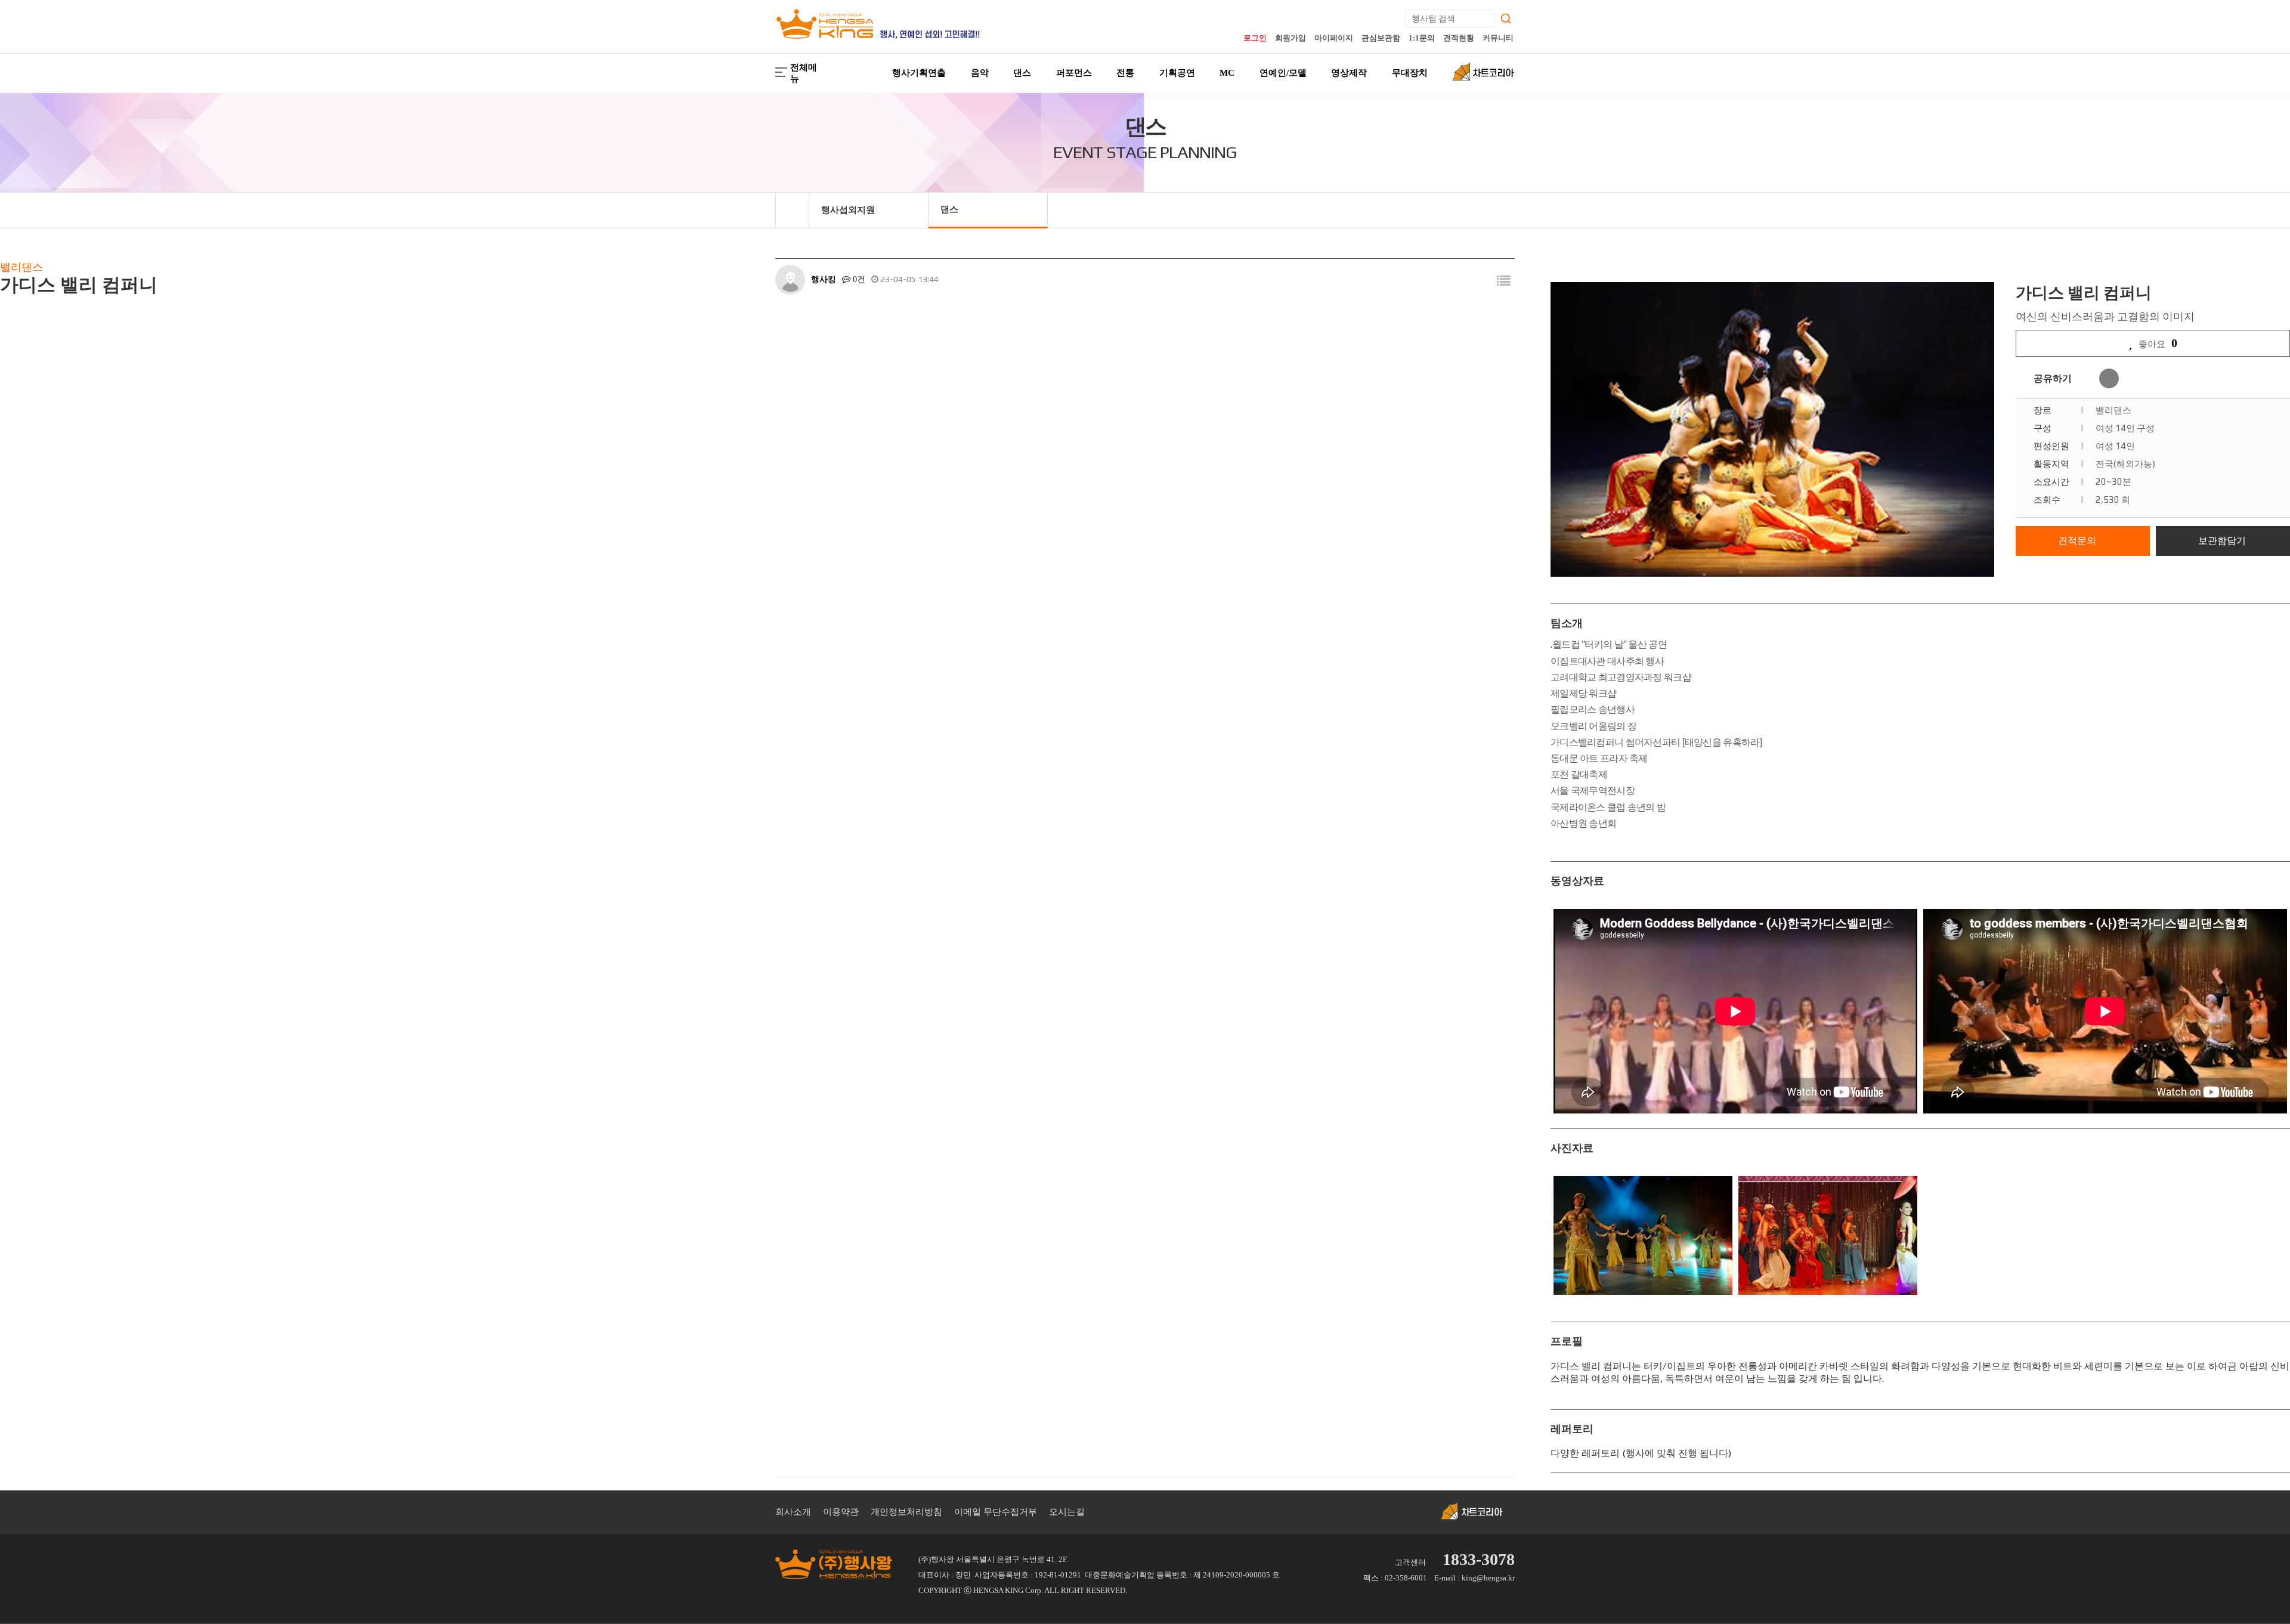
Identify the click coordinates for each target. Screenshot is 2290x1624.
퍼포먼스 (1074, 73)
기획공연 (1177, 73)
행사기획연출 (919, 73)
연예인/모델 (1283, 73)
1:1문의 (1422, 38)
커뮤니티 (1498, 38)
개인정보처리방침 (906, 1512)
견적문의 (2077, 541)
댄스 (1022, 73)
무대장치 (1410, 73)
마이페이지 (1334, 38)
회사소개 (793, 1512)
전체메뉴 (804, 73)
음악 (980, 73)
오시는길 (1067, 1512)
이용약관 (841, 1512)
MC (1227, 73)
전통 (1125, 73)
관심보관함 (1381, 38)
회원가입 (1291, 38)
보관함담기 (2222, 541)
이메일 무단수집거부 (996, 1512)
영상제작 (1349, 73)
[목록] (1503, 281)
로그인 (1255, 38)
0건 (858, 279)
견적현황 (1459, 38)
